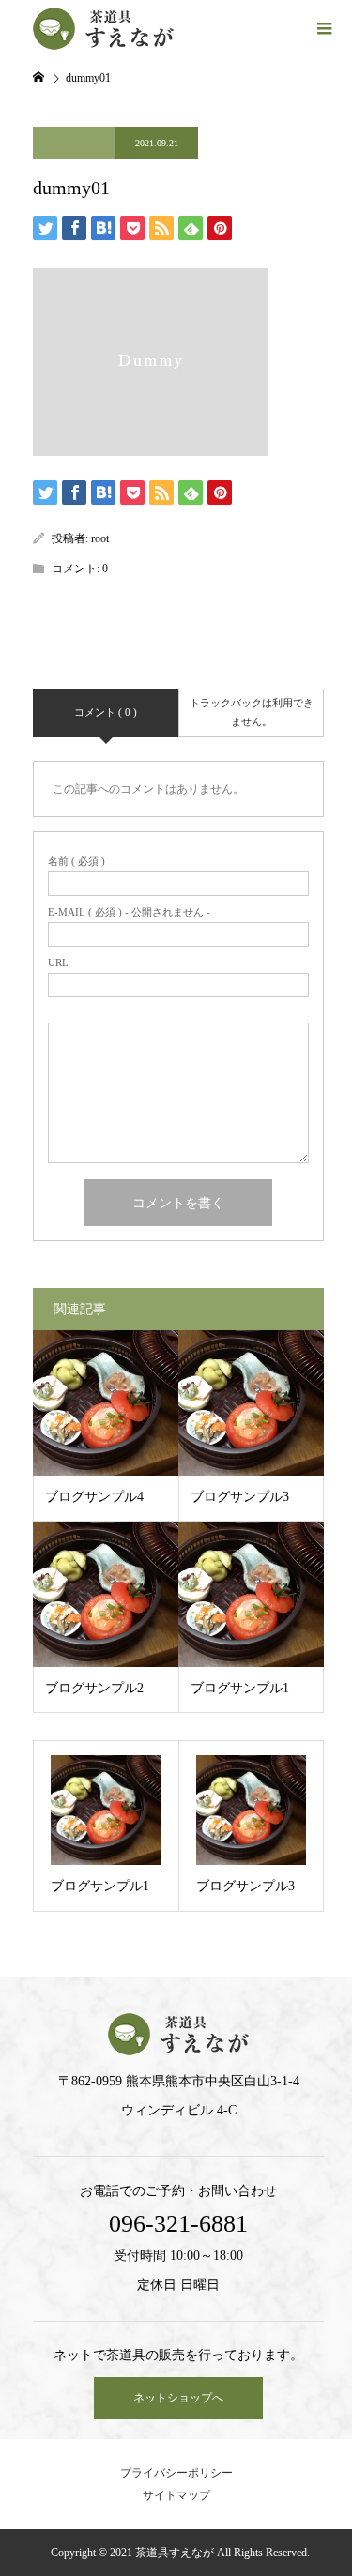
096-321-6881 (178, 2224)
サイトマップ (176, 2495)
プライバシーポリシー (176, 2473)
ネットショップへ (178, 2398)
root (100, 538)
